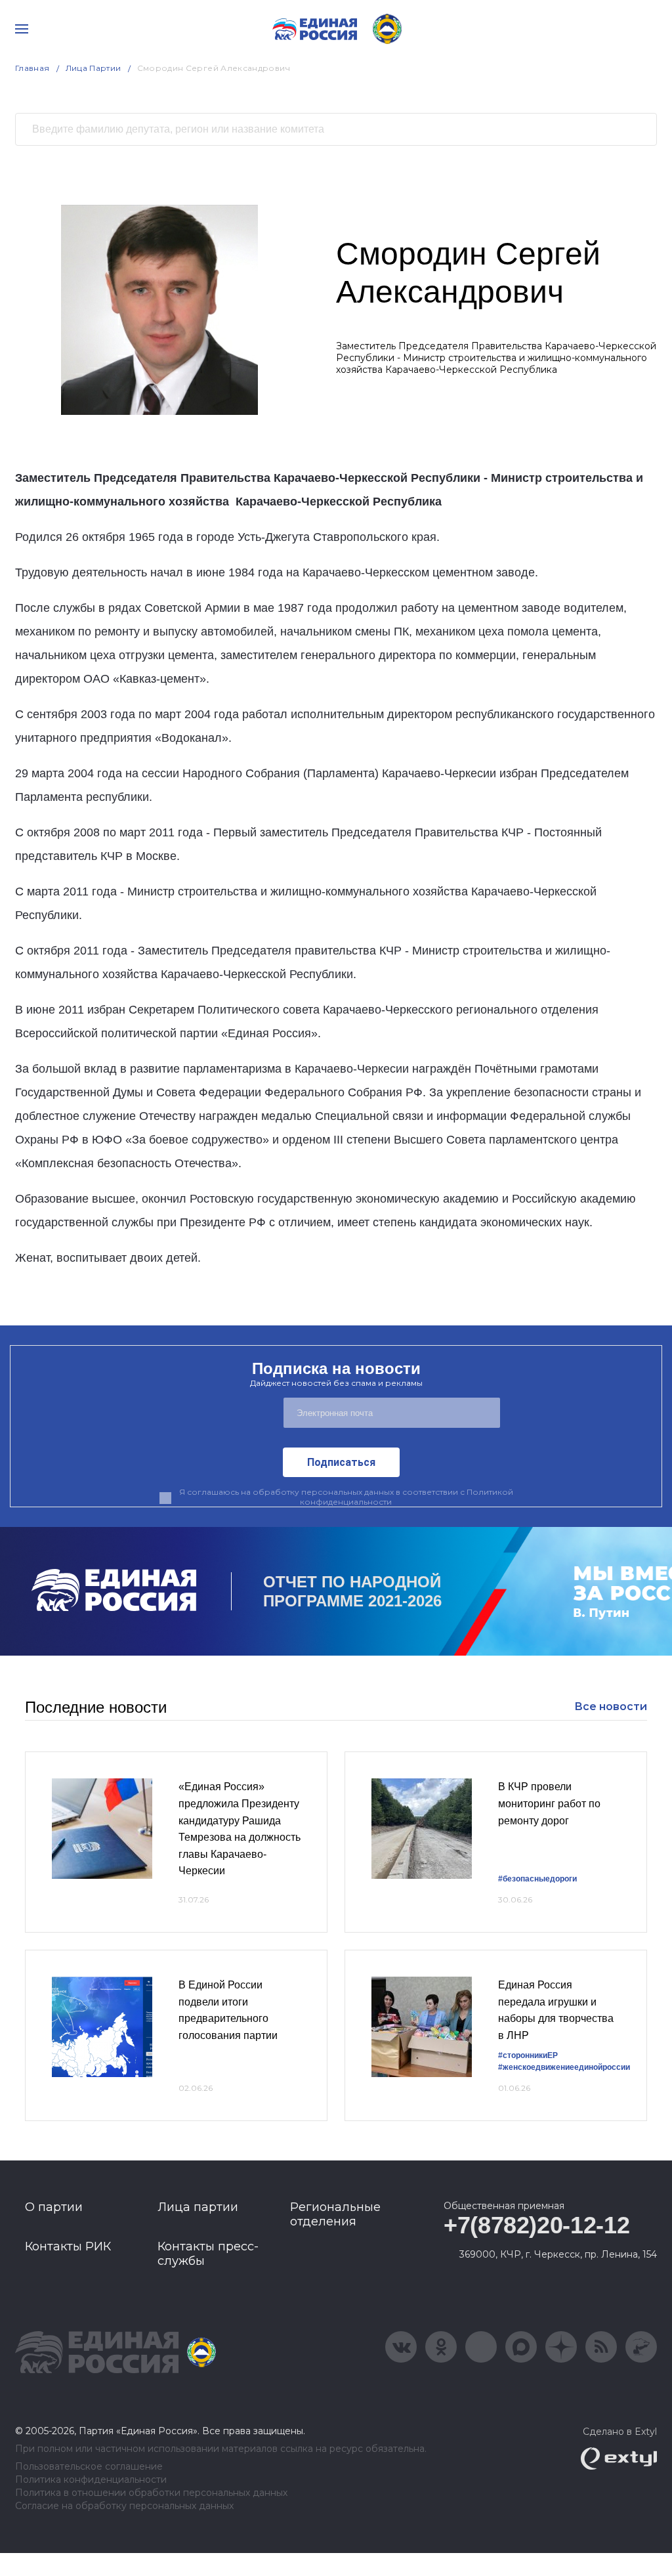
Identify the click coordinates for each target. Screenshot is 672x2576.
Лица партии (198, 2207)
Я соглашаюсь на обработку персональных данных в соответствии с (346, 1497)
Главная (32, 68)
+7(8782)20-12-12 (536, 2225)
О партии (54, 2207)
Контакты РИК (68, 2246)
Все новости (611, 1707)
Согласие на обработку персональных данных (124, 2506)
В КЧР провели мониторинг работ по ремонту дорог (549, 1803)
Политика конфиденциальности (91, 2480)
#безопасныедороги (537, 1879)
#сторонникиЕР (528, 2055)
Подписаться (341, 1462)
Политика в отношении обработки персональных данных (151, 2493)
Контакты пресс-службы (208, 2254)
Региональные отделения (335, 2214)
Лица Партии (94, 68)
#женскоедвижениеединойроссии (564, 2067)
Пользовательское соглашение (89, 2467)
